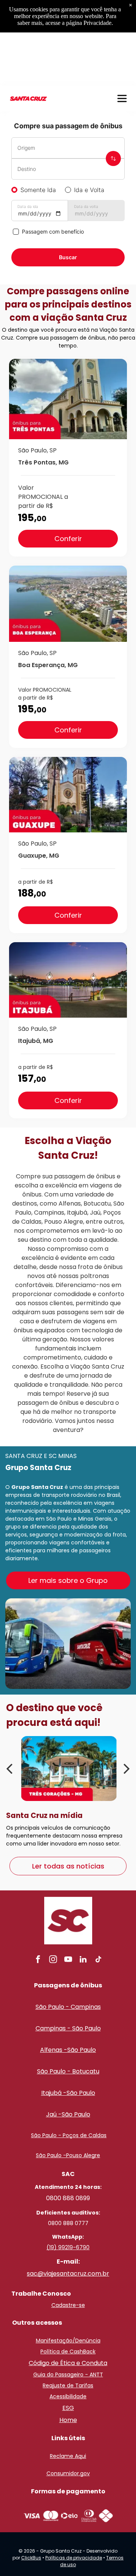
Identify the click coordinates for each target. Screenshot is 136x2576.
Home (68, 2420)
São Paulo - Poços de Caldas (69, 2135)
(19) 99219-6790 (68, 2247)
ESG (68, 2408)
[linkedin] (83, 1960)
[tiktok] (98, 1960)
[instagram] (53, 1960)
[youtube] (68, 1960)
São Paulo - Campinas (68, 2007)
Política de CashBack (68, 2351)
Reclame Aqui (68, 2456)
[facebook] (38, 1960)
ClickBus (31, 2558)
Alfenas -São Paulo (68, 2050)
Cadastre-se (68, 2305)
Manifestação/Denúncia (68, 2341)
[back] (9, 1768)
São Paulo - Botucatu (68, 2071)
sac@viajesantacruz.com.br (68, 2274)
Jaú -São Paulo (68, 2114)
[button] (122, 98)
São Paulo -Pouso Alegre (68, 2155)
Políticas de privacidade (74, 2558)
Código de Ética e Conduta (68, 2363)
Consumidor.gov (68, 2473)
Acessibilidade (68, 2396)
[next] (127, 1768)
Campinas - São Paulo (68, 2028)
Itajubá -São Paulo (68, 2093)
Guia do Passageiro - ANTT (68, 2375)
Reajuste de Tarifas (68, 2385)
